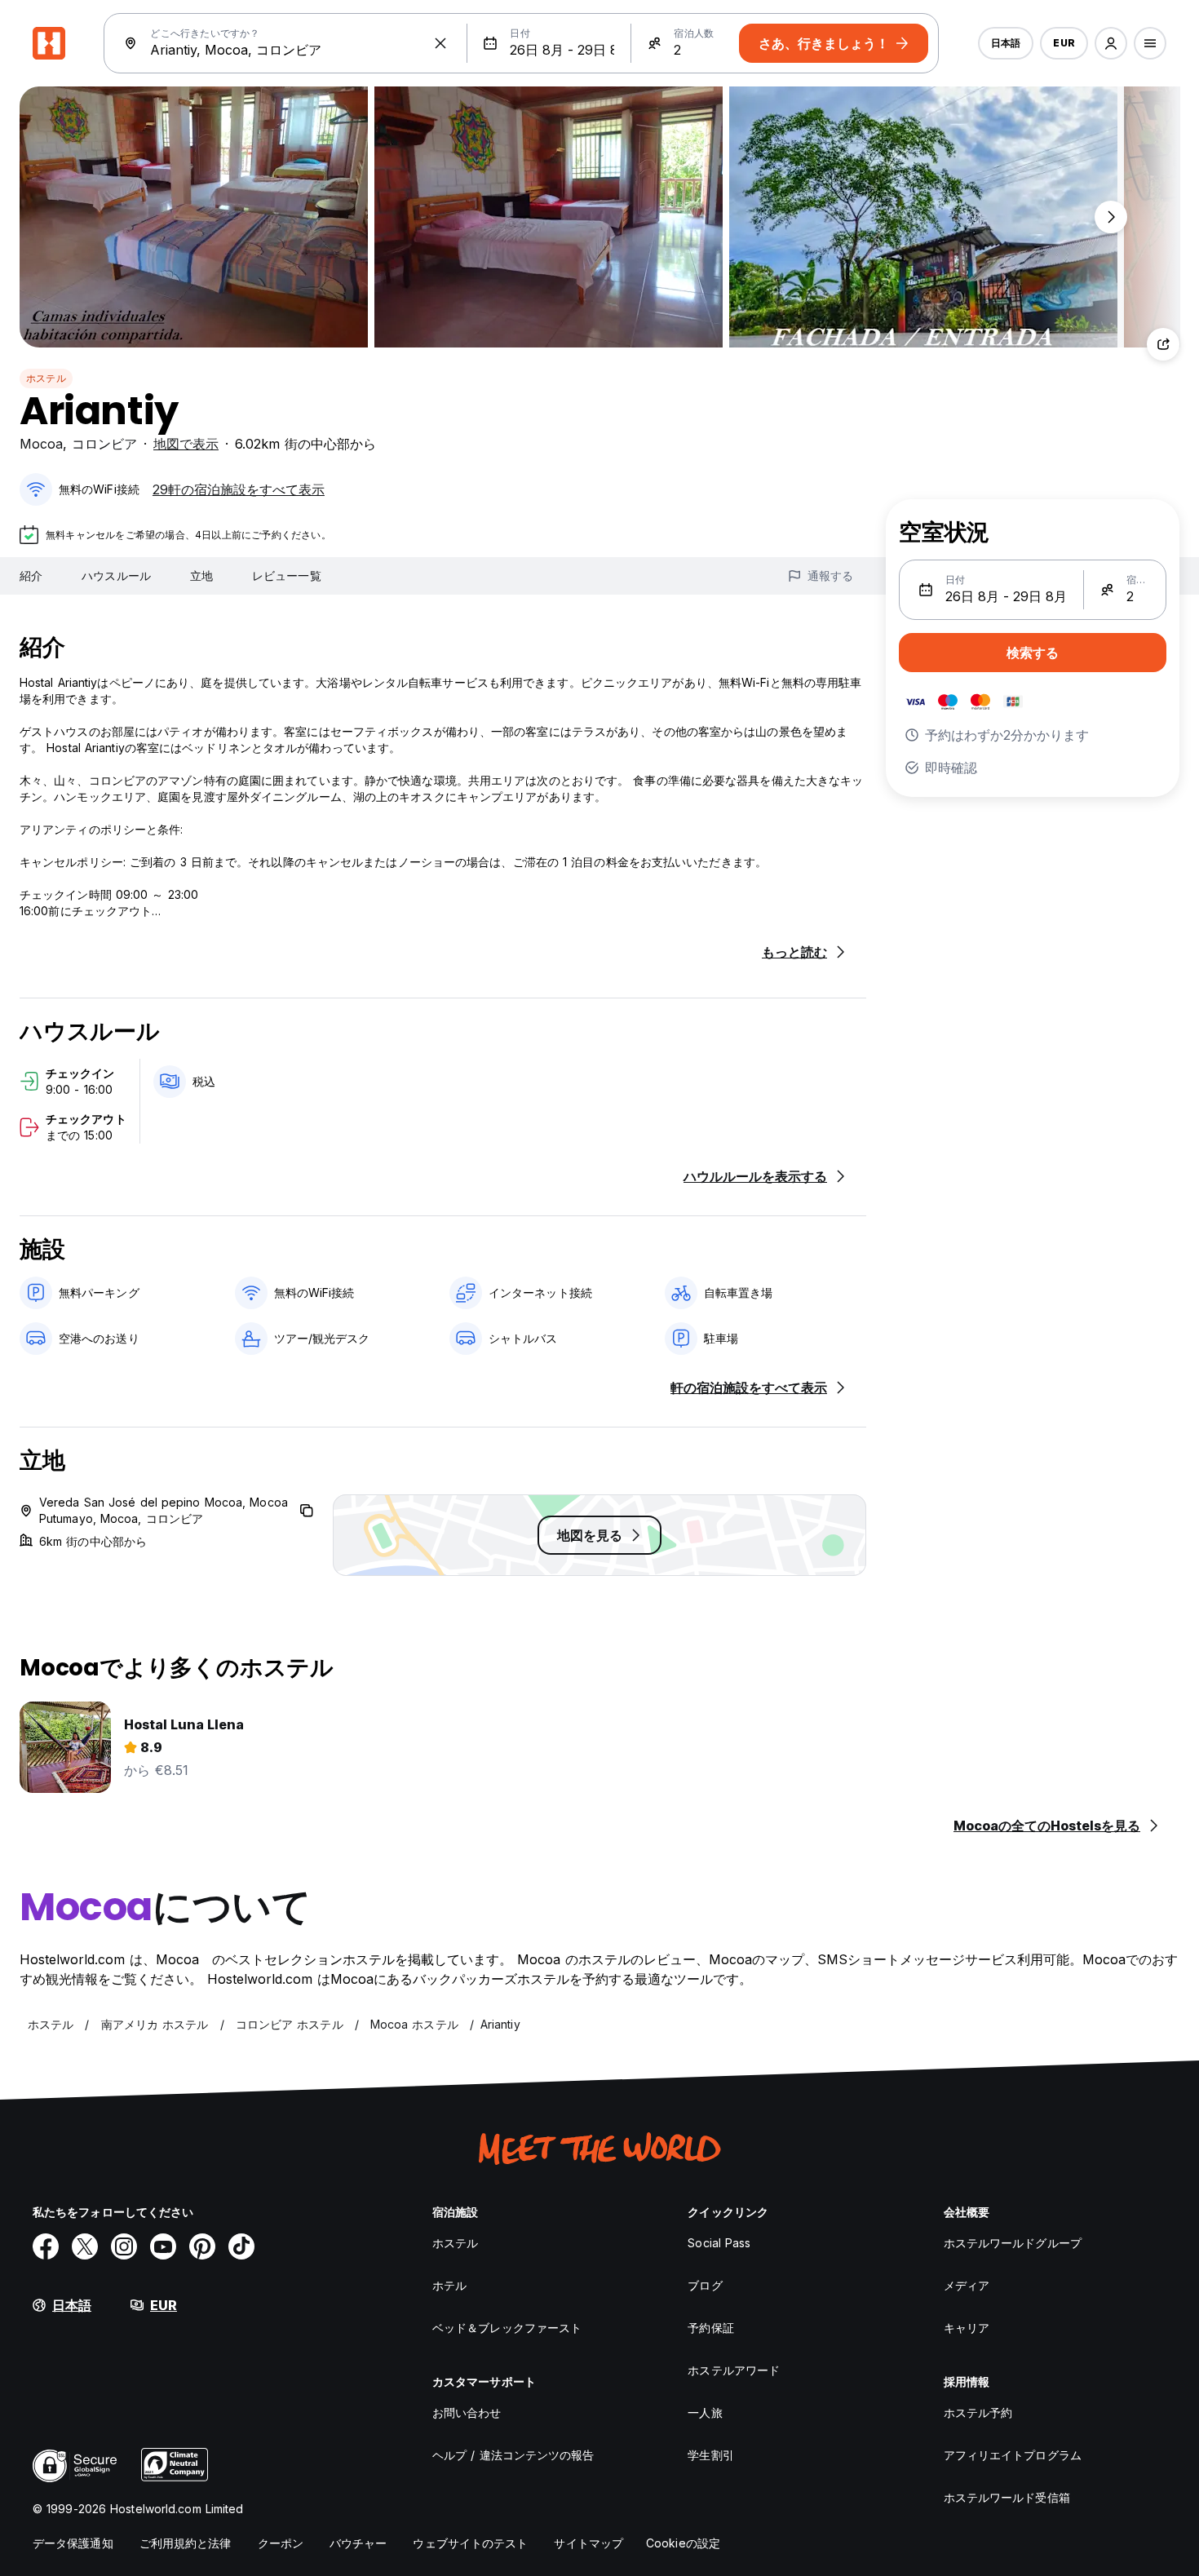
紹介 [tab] (31, 575)
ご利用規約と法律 (186, 2543)
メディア (967, 2285)
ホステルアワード (734, 2370)
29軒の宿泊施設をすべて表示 (239, 489)
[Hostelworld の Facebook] (46, 2246)
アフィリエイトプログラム (1013, 2455)
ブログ (705, 2285)
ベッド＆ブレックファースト (507, 2328)
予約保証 (710, 2328)
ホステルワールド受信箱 (1007, 2497)
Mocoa (41, 444)
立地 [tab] (201, 575)
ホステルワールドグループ (1013, 2243)
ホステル (46, 378)
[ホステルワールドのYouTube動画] (163, 2246)
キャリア (967, 2328)
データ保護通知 (73, 2543)
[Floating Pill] (1111, 217)
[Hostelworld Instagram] (124, 2246)
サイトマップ (588, 2543)
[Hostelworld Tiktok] (241, 2246)
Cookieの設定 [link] (683, 2543)
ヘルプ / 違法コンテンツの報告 (513, 2455)
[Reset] (440, 43)
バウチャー (358, 2543)
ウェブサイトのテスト (470, 2543)
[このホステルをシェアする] (1163, 344)
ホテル (449, 2285)
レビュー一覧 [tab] (287, 575)
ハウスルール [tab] (116, 575)
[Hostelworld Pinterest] (202, 2246)
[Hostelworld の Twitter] (85, 2246)
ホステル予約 (978, 2412)
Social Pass (719, 2243)
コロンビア (104, 444)
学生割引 (710, 2455)
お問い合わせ (467, 2412)
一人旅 (705, 2412)
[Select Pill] (1111, 43)
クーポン (281, 2543)
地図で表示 (186, 444)
